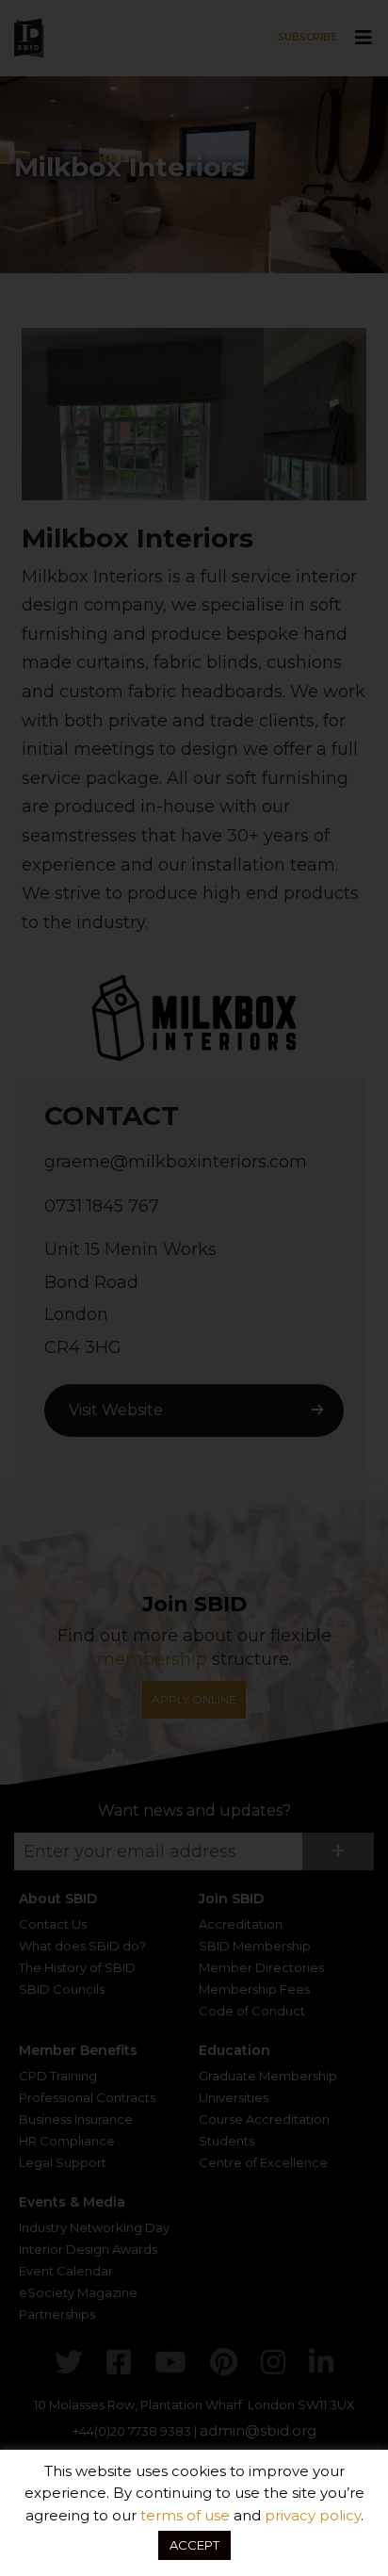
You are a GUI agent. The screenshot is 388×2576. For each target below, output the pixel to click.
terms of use (185, 2515)
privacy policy (313, 2515)
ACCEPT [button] (194, 2545)
